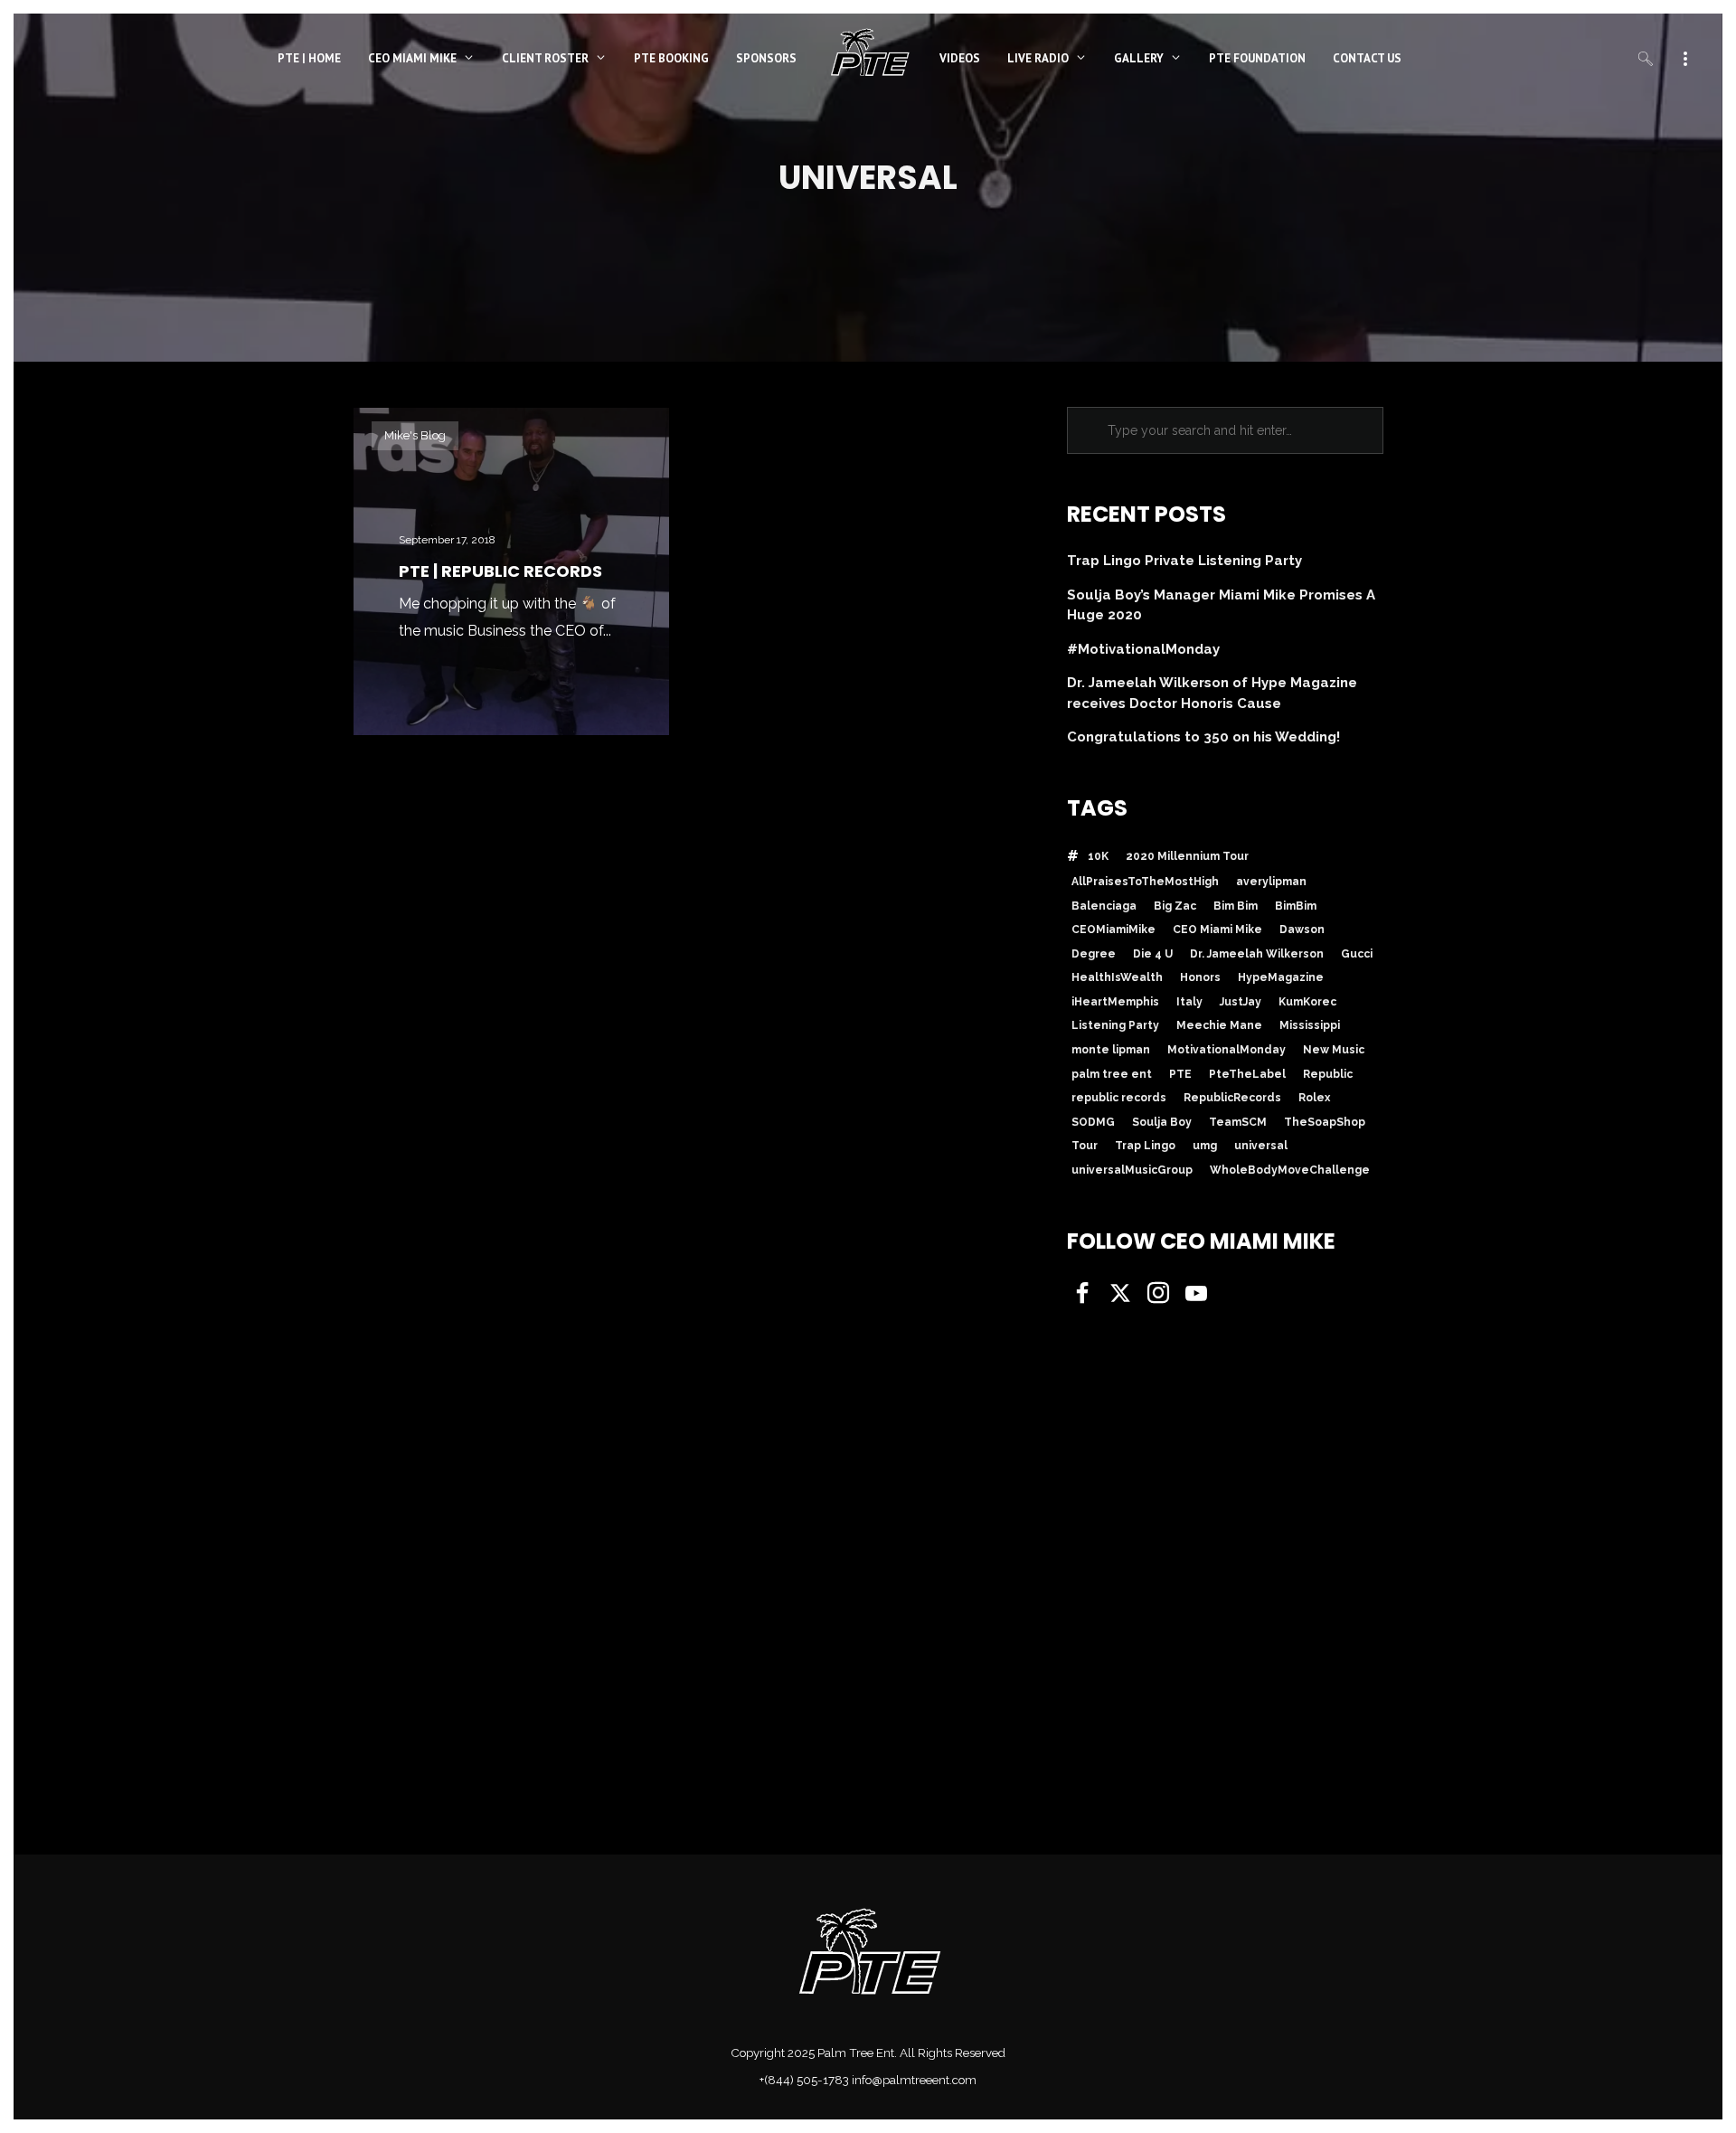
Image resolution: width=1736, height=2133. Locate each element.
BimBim (1296, 906)
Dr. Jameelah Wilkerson (1257, 954)
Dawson (1302, 930)
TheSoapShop (1325, 1122)
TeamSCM (1238, 1122)
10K (1098, 856)
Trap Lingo (1145, 1146)
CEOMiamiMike (1113, 930)
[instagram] (1156, 1295)
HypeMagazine (1281, 977)
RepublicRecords (1232, 1098)
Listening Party (1115, 1025)
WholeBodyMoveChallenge (1290, 1170)
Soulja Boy (1162, 1122)
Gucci (1357, 954)
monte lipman (1111, 1050)
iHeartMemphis (1115, 1002)
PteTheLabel (1247, 1074)
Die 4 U (1153, 954)
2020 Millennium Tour (1187, 856)
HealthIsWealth (1117, 977)
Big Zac (1175, 906)
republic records (1119, 1098)
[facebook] (1080, 1295)
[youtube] (1196, 1296)
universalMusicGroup (1132, 1170)
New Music (1334, 1050)
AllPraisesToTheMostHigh (1145, 882)
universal (1261, 1146)
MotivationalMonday (1227, 1050)
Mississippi (1310, 1025)
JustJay (1241, 1002)
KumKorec (1307, 1002)
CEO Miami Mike (1217, 930)
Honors (1200, 977)
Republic (1328, 1074)
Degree (1094, 954)
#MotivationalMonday (1143, 649)
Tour (1085, 1146)
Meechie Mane (1219, 1025)
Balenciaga (1104, 906)
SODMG (1093, 1122)
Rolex (1314, 1098)
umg (1205, 1146)
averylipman (1271, 882)
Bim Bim (1236, 906)
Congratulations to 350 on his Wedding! (1203, 737)
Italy (1189, 1002)
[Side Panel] (1685, 57)
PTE (1180, 1074)
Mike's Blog (415, 435)
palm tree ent (1112, 1074)
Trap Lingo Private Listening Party (1184, 561)
